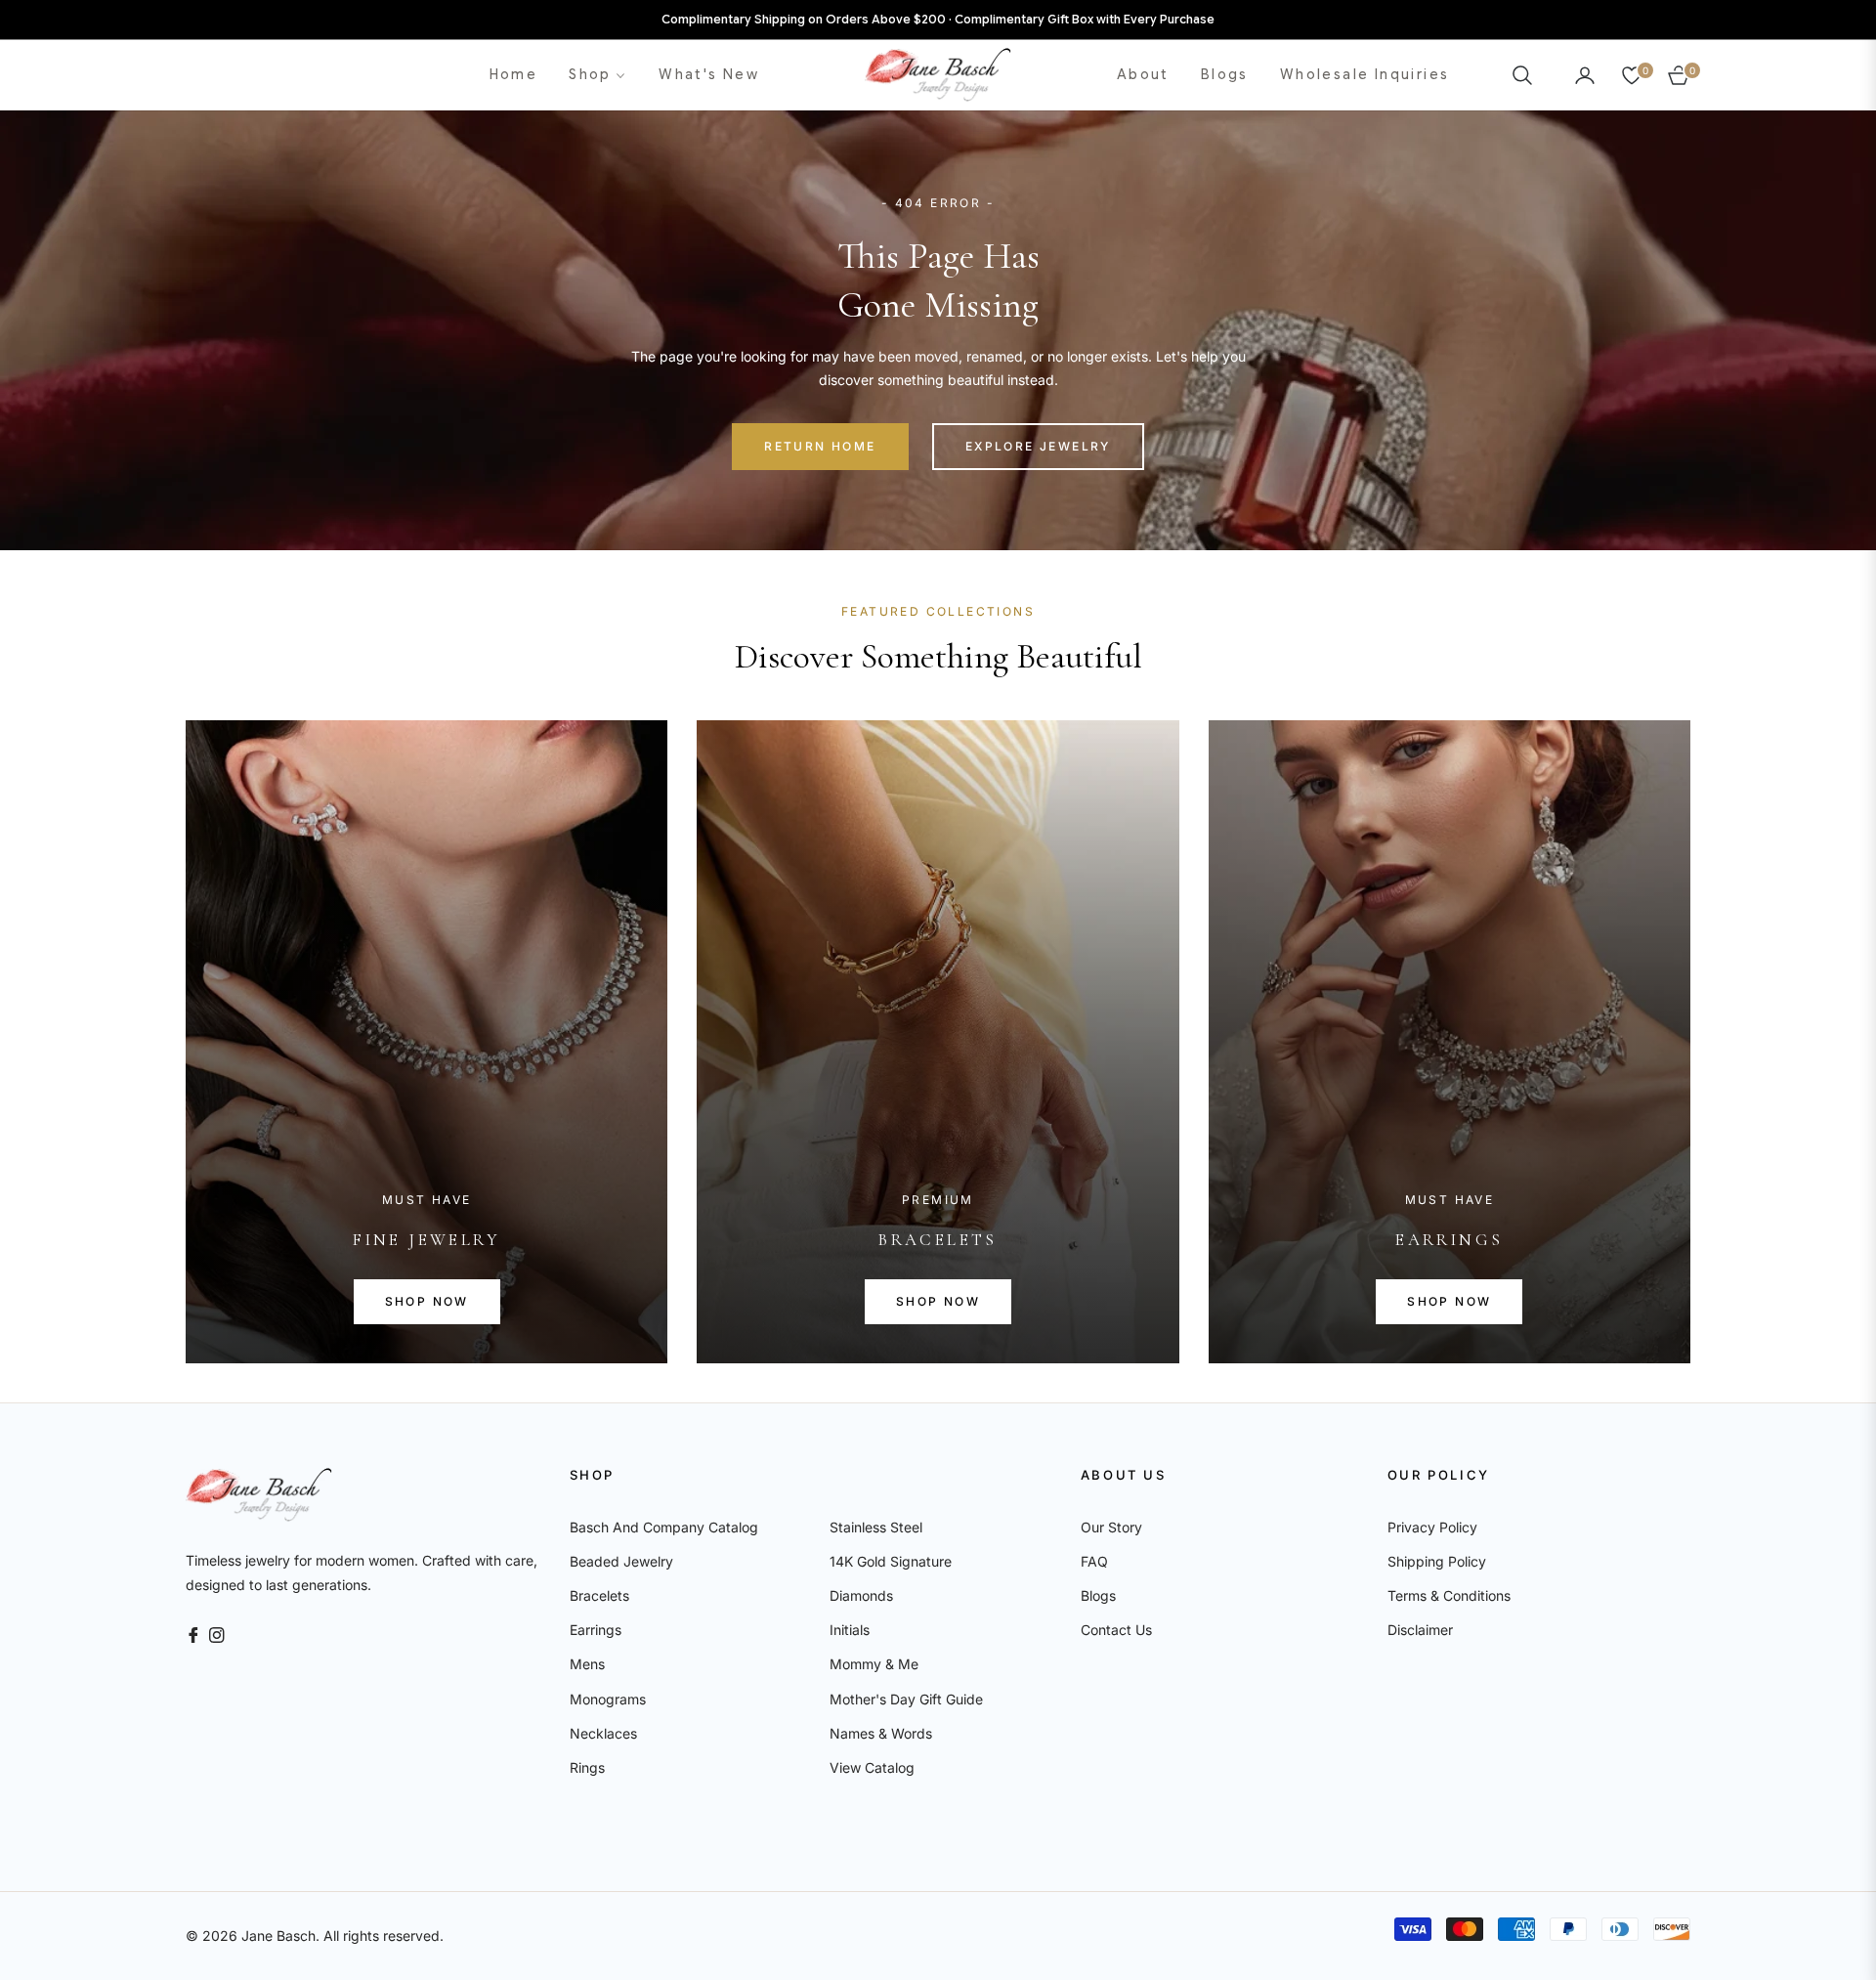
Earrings (596, 1630)
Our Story (1111, 1527)
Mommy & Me (874, 1664)
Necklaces (603, 1733)
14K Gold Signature (891, 1561)
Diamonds (861, 1595)
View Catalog (872, 1767)
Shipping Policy (1437, 1561)
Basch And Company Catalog (664, 1527)
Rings (587, 1767)
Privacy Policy (1432, 1527)
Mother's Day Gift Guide (906, 1699)
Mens (587, 1664)
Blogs (1098, 1595)
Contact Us (1116, 1630)
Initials (850, 1630)
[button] (1528, 75)
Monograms (608, 1699)
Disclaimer (1420, 1630)
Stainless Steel (876, 1527)
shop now (427, 1301)
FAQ (1094, 1561)
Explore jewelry (1038, 446)
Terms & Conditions (1449, 1595)
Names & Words (881, 1733)
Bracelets (599, 1595)
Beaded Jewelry (621, 1561)
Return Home (820, 446)
